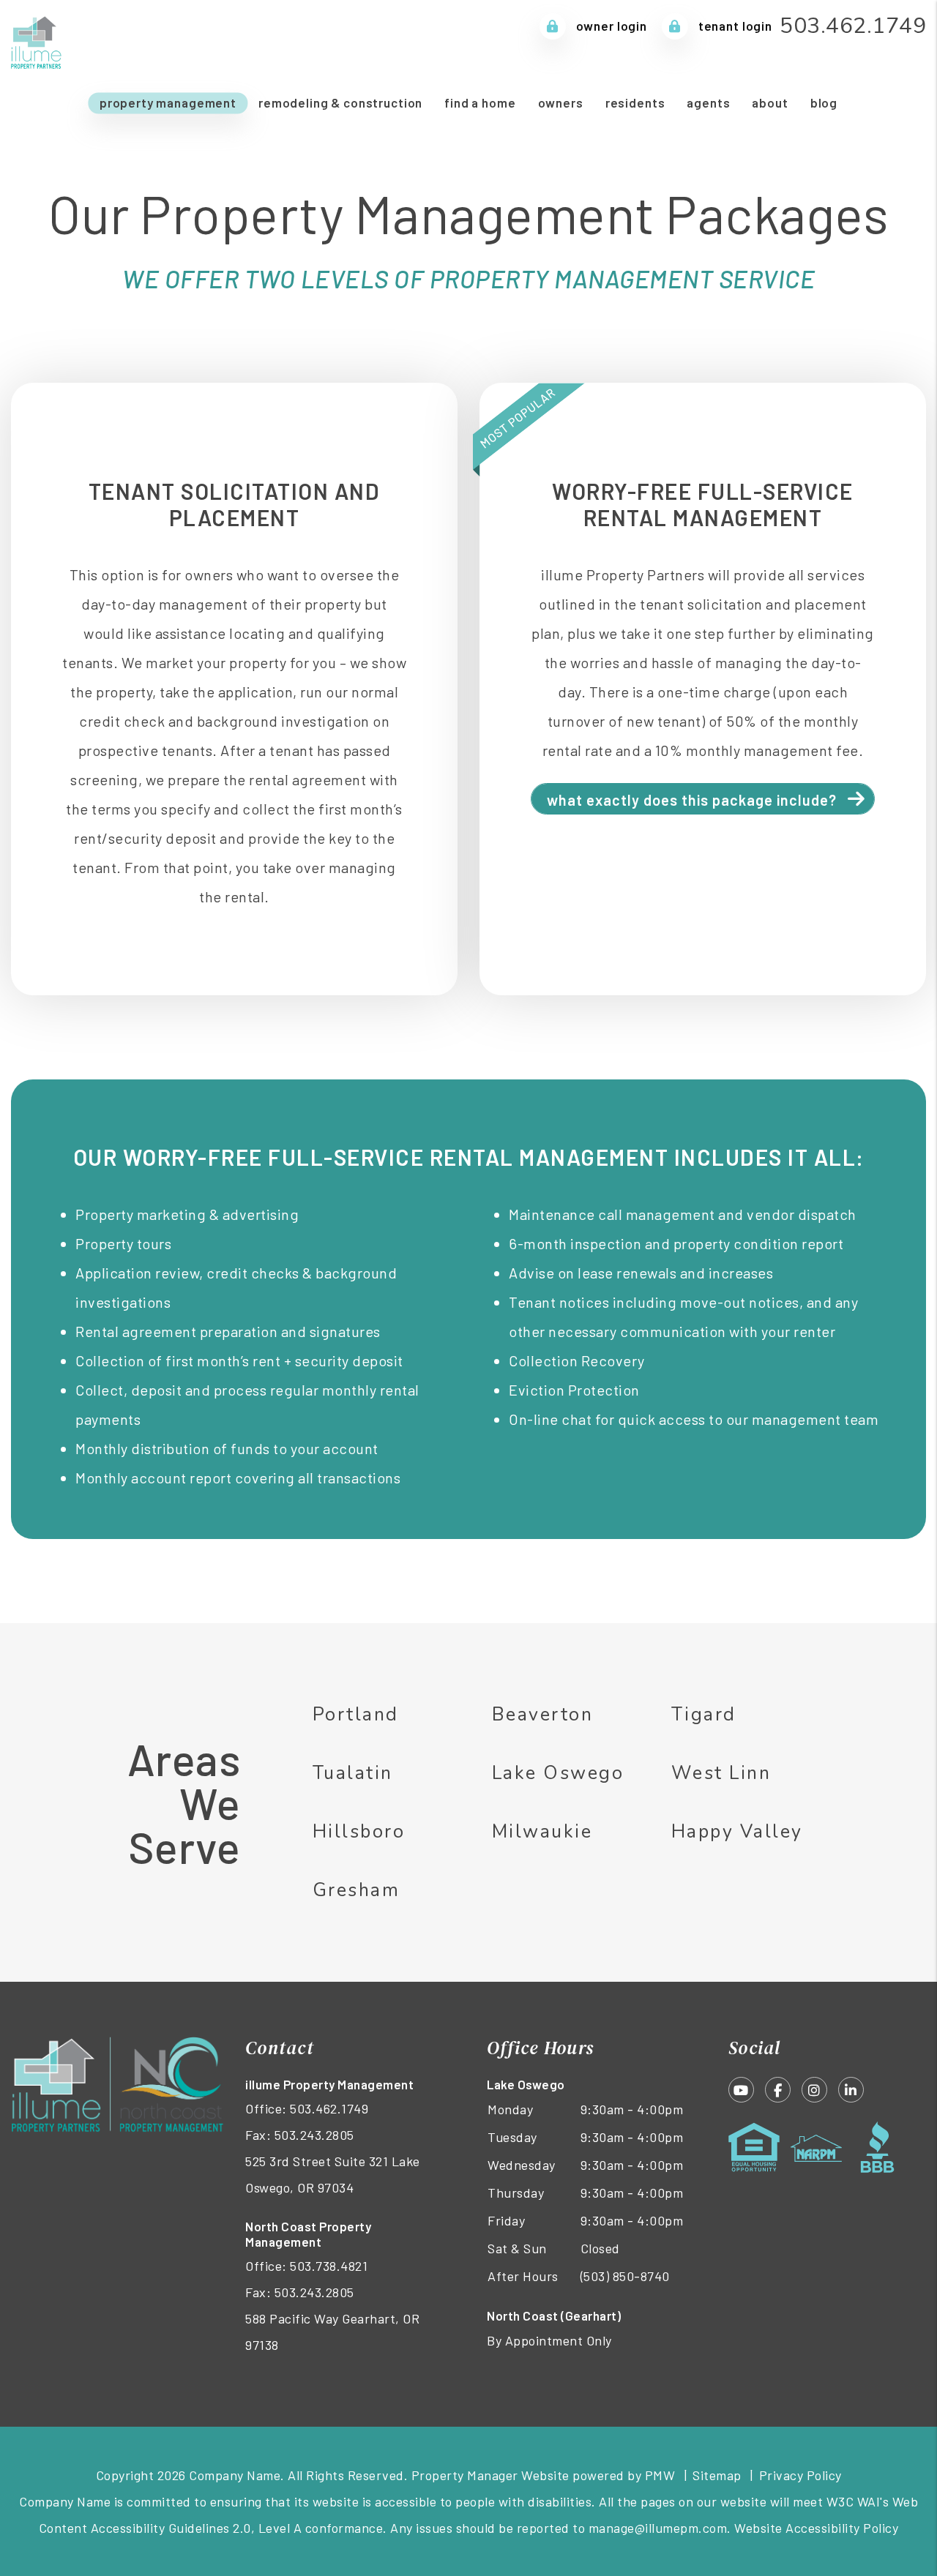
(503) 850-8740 (625, 2276)
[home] (37, 40)
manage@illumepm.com (658, 2528)
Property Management (168, 102)
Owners (561, 102)
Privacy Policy (800, 2475)
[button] (741, 2090)
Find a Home (480, 102)
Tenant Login (734, 26)
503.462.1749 (853, 26)
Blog (824, 102)
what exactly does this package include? (692, 800)
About (770, 102)
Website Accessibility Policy (816, 2528)
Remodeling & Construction (340, 102)
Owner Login (610, 26)
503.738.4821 (329, 2266)
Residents (635, 102)
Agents (708, 102)
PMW (660, 2475)
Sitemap (717, 2475)
